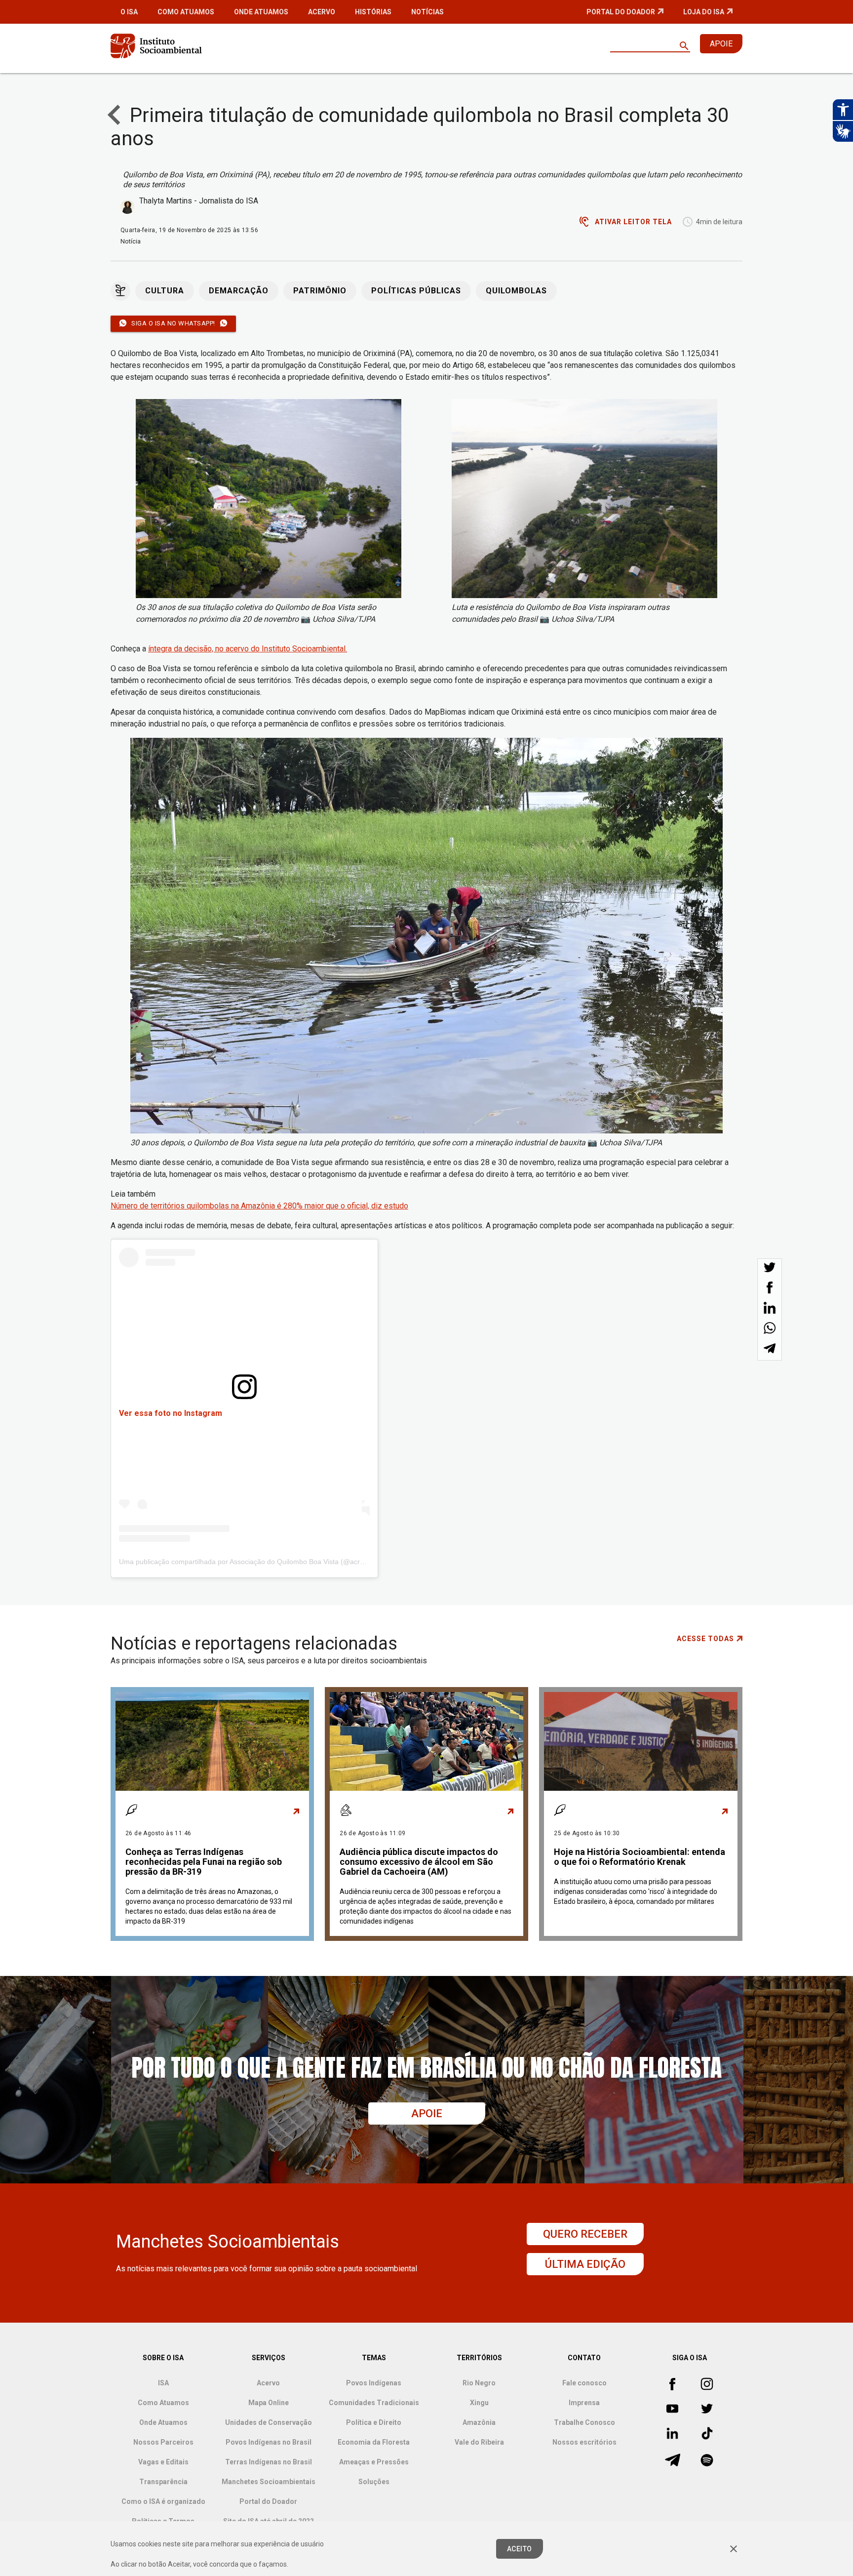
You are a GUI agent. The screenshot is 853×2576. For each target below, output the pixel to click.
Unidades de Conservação (269, 2422)
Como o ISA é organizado (163, 2501)
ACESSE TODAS (705, 1639)
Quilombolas (516, 291)
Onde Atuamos (261, 12)
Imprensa (584, 2403)
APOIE (721, 44)
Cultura (165, 291)
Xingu (479, 2403)
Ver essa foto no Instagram (171, 1413)
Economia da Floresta (374, 2442)
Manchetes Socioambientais (269, 2482)
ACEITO (520, 2549)
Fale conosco (584, 2383)
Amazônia (479, 2422)
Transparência (163, 2482)
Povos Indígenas (374, 2383)
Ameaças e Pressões (374, 2462)
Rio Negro (479, 2383)
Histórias (373, 12)
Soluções (374, 2482)
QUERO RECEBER (585, 2234)
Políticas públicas (416, 291)
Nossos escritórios (584, 2442)
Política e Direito (374, 2422)
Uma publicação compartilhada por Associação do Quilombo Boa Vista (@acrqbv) (246, 1562)
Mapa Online (269, 2403)
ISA (163, 2383)
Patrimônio (320, 291)
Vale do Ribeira (479, 2442)
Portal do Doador (621, 12)
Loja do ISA (704, 12)
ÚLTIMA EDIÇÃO (585, 2264)
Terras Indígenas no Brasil (269, 2462)
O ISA (129, 12)
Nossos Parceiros (163, 2442)
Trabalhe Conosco (584, 2422)
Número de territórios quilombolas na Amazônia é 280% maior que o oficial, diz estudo (259, 1206)
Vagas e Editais (163, 2462)
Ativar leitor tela (633, 222)
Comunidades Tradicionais (374, 2403)
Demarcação (239, 291)
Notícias (427, 12)
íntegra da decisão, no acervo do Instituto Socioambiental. (248, 649)
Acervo (322, 12)
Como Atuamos (186, 12)
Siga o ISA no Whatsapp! (173, 323)
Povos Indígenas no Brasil (269, 2442)
